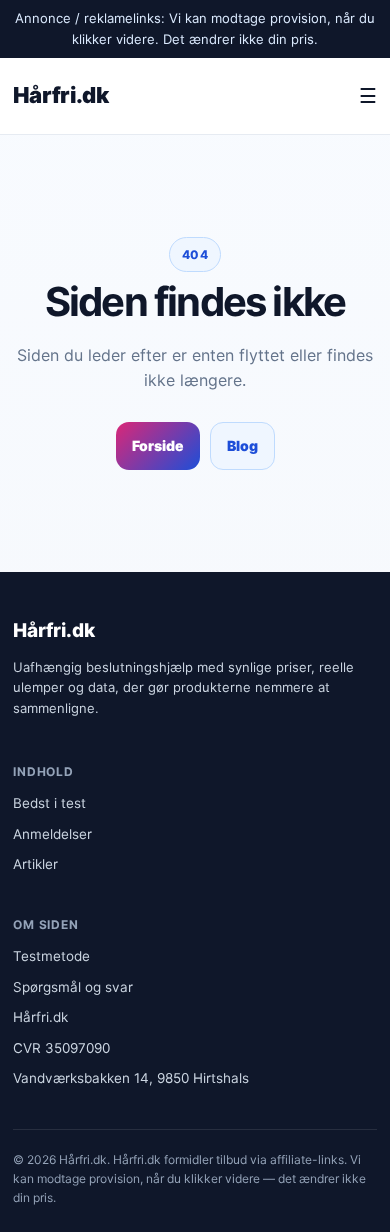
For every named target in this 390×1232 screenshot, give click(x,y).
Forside (158, 445)
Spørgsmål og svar (73, 987)
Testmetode (51, 956)
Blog (242, 445)
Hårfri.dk (60, 95)
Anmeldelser (52, 834)
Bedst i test (49, 803)
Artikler (35, 864)
